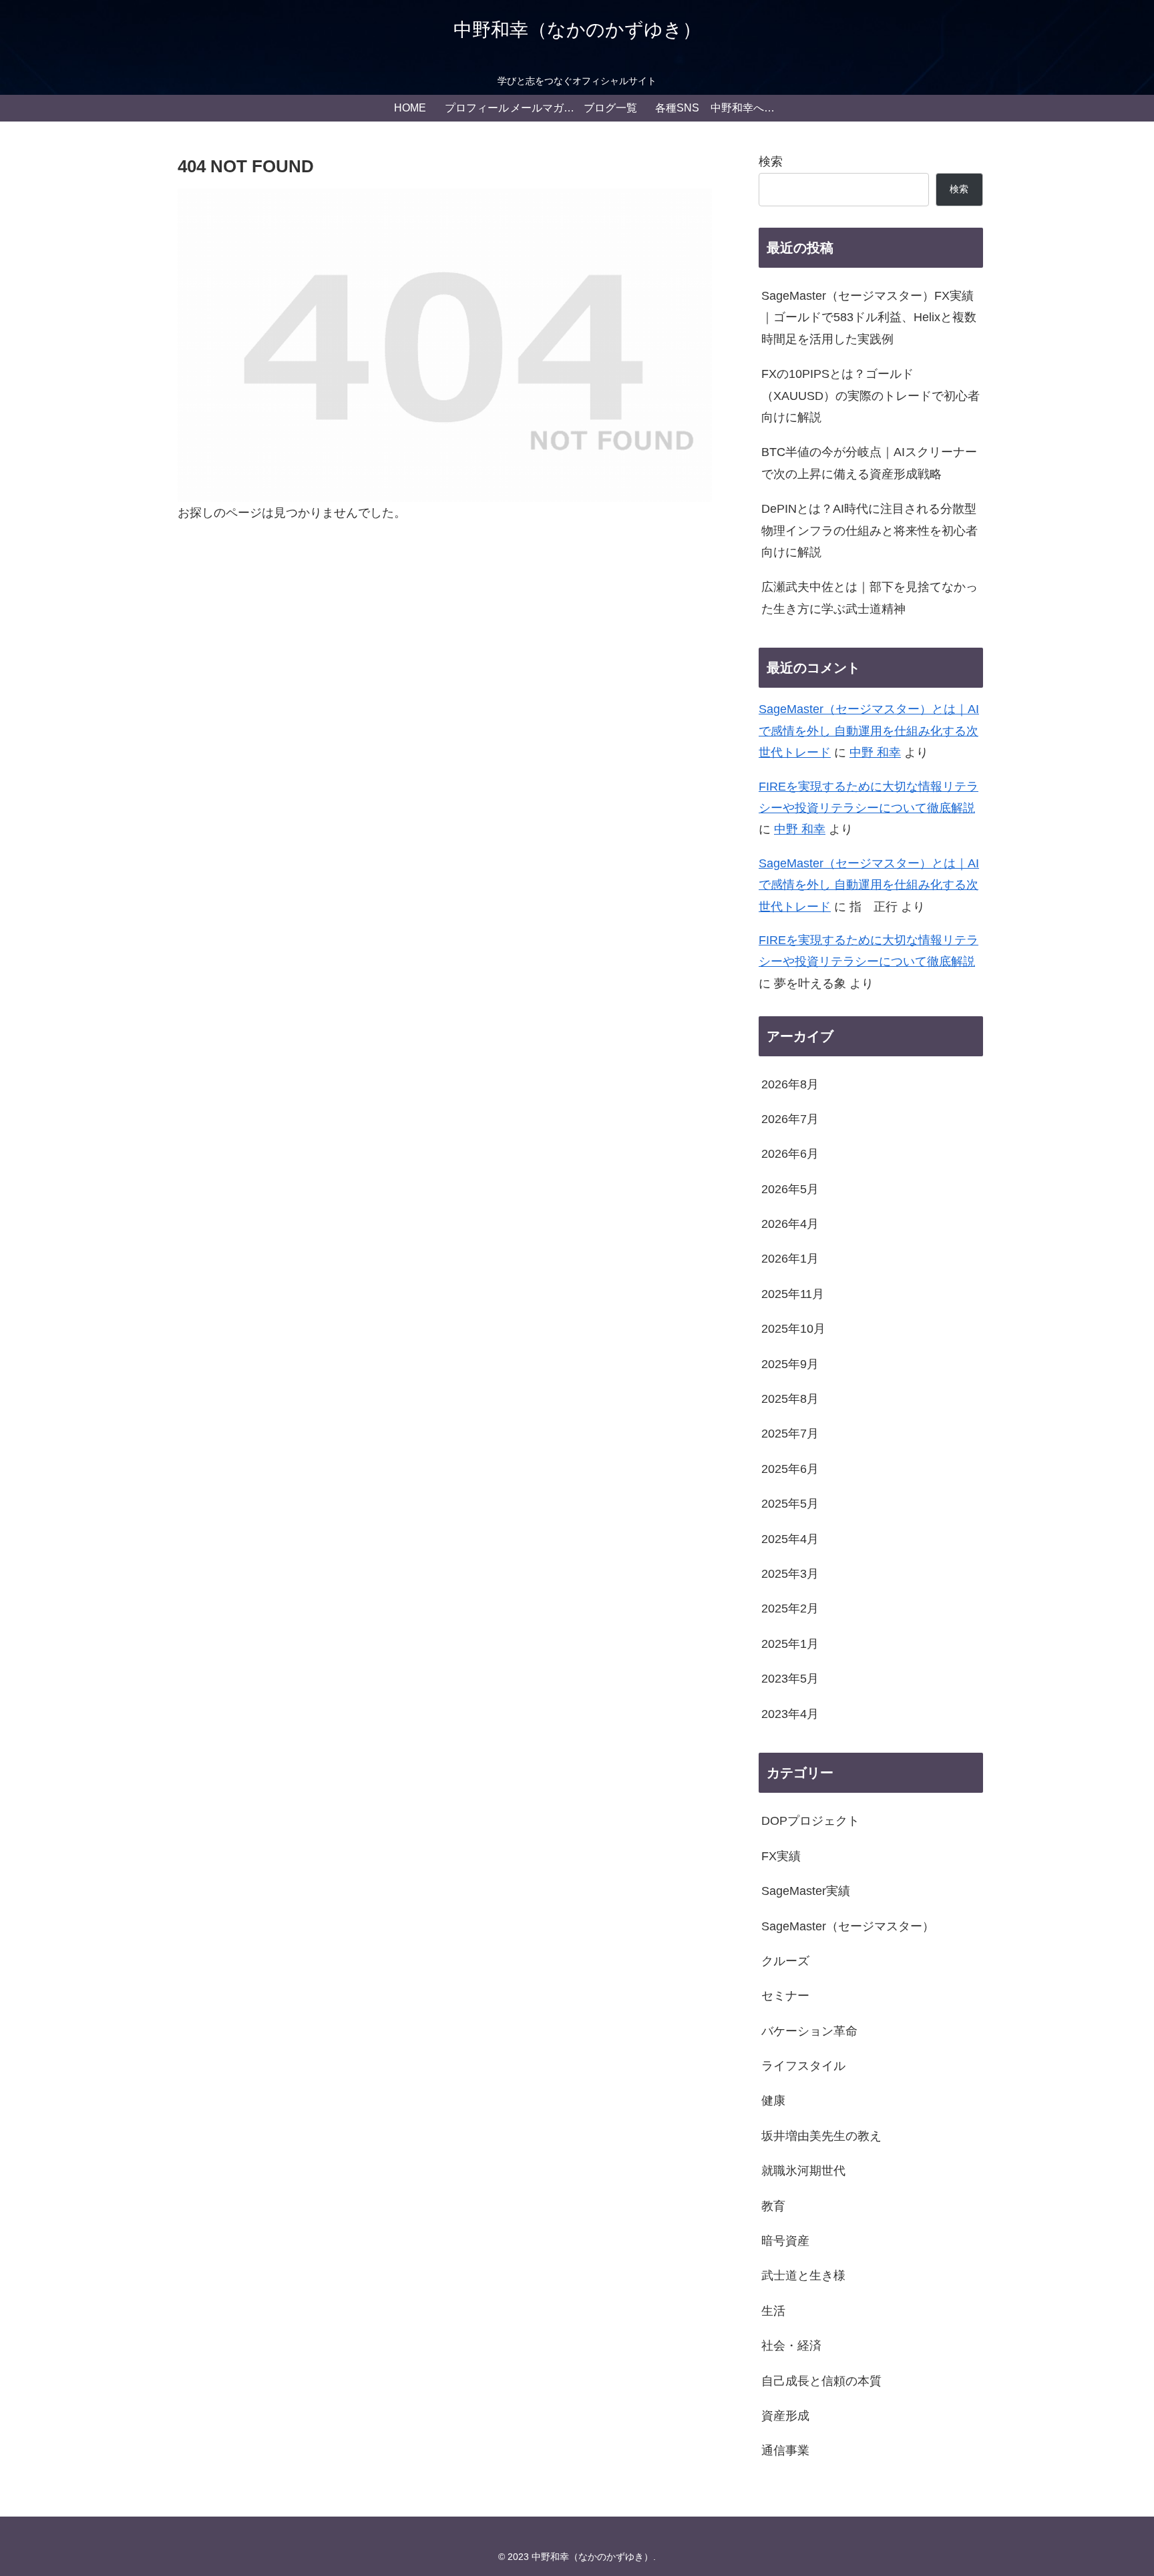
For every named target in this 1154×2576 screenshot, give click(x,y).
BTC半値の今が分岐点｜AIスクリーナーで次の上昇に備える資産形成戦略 (869, 463)
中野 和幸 (875, 753)
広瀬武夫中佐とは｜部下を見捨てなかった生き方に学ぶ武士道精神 (870, 598)
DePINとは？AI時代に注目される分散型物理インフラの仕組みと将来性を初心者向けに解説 (870, 530)
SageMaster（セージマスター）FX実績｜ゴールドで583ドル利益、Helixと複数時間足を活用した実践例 (869, 317)
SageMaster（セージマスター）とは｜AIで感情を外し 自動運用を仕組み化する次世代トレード (869, 731)
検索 (771, 162)
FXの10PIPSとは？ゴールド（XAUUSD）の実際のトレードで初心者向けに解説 (871, 396)
